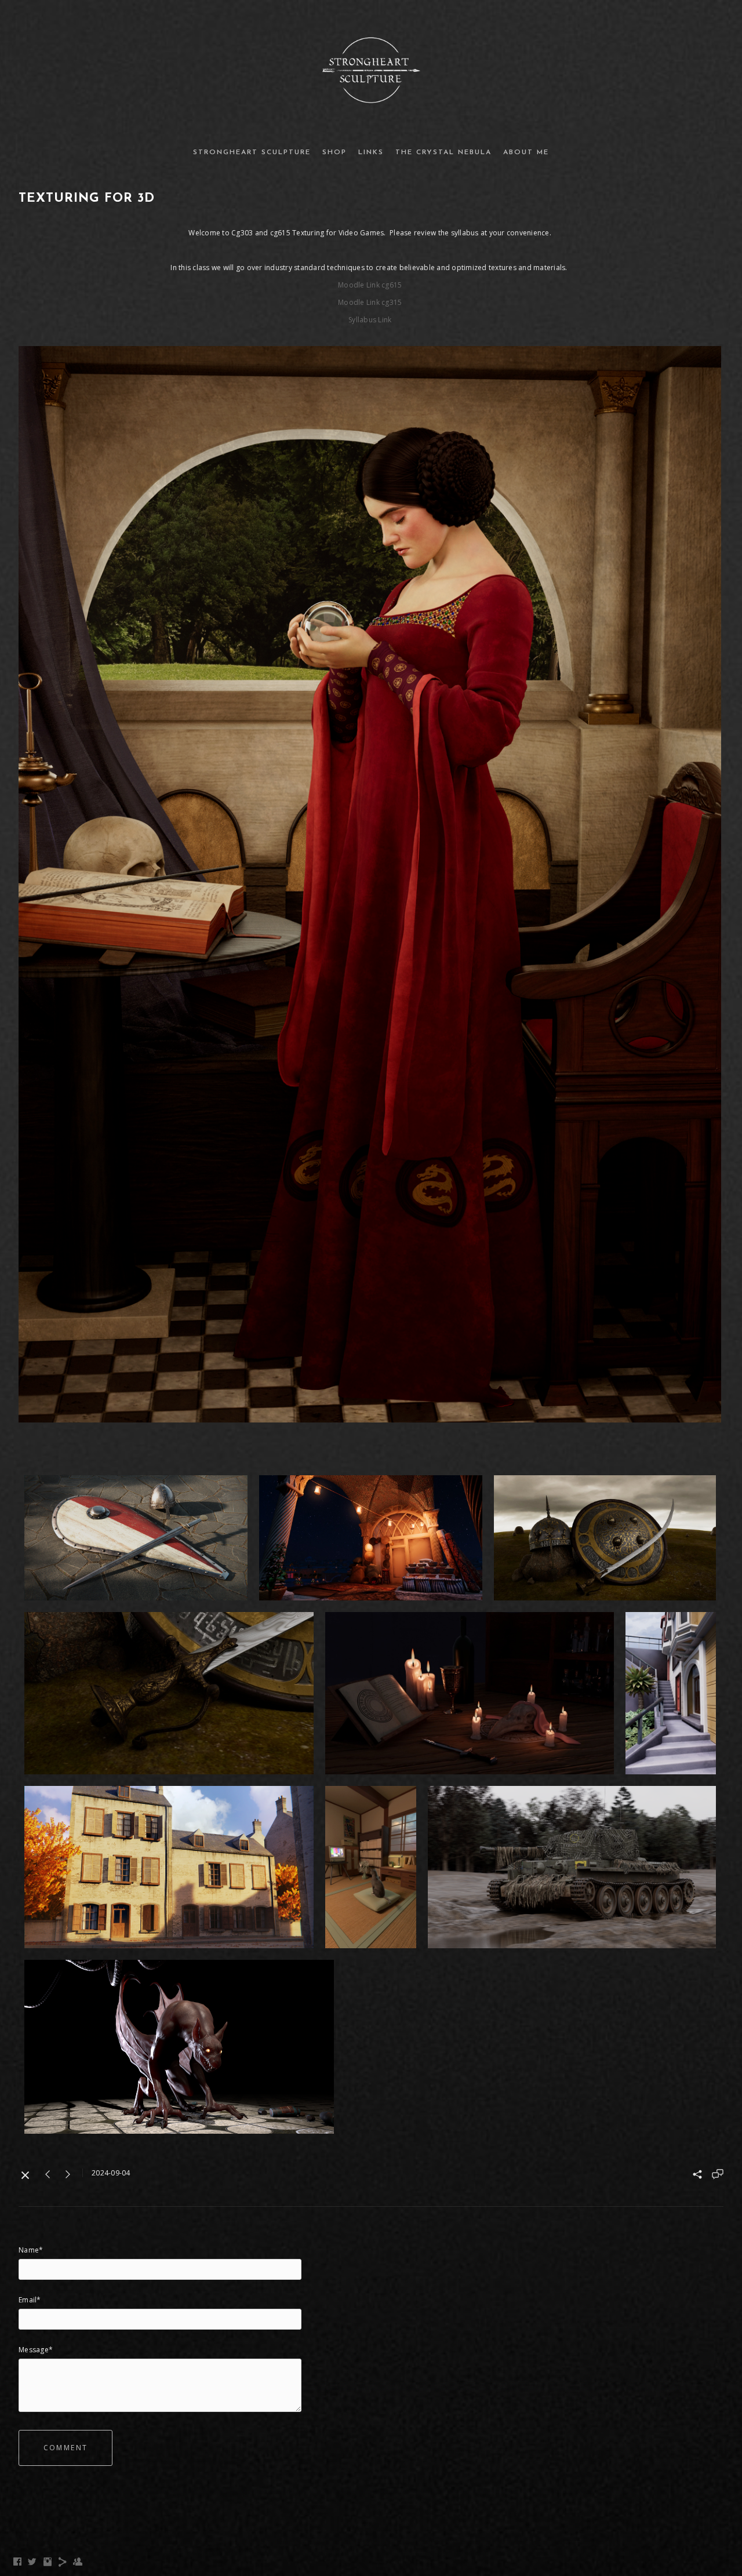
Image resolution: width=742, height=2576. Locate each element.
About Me (526, 152)
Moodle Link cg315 (370, 302)
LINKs (371, 152)
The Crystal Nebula (443, 152)
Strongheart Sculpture (252, 152)
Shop (334, 152)
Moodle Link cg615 (370, 285)
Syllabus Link (370, 320)
